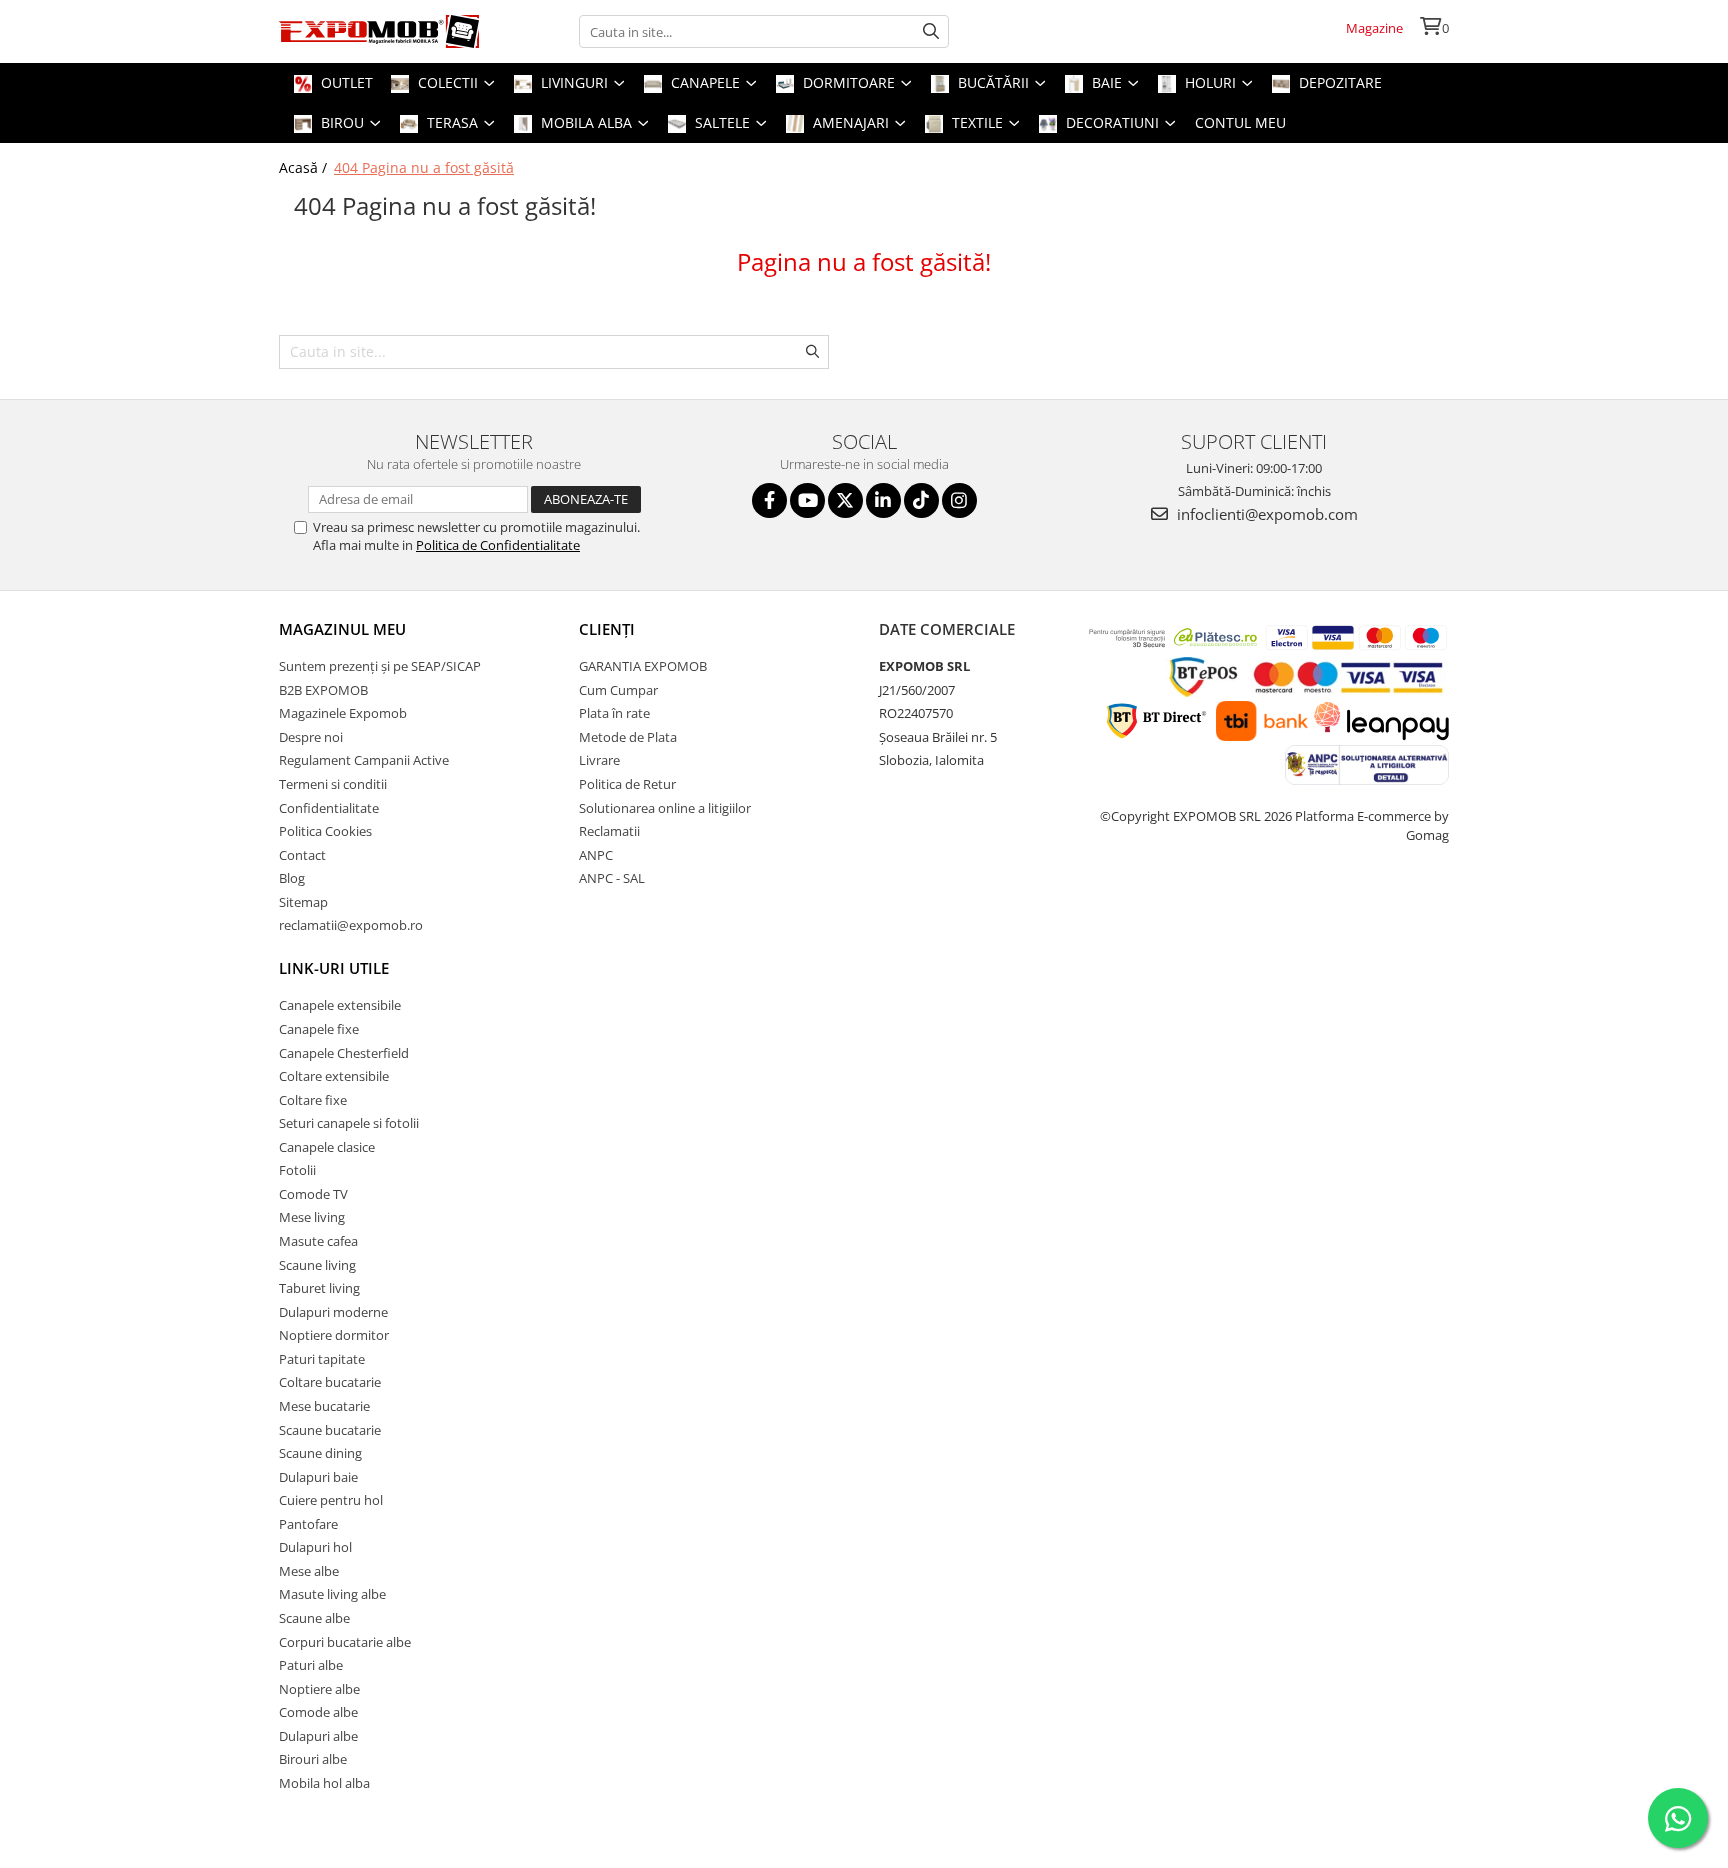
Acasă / (305, 167)
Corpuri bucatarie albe (345, 1642)
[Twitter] (845, 500)
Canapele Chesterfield (344, 1053)
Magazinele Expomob (343, 713)
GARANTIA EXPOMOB (643, 666)
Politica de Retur (627, 784)
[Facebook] (769, 500)
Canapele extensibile (340, 1005)
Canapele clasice (327, 1147)
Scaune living (317, 1265)
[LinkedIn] (883, 500)
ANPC (596, 855)
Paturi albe (311, 1665)
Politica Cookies (325, 831)
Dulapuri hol (315, 1547)
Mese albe (309, 1571)
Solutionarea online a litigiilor (665, 808)
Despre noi (311, 737)
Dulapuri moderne (333, 1312)
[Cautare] (931, 31)
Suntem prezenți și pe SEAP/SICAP (380, 666)
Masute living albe (332, 1594)
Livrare (599, 760)
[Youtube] (807, 500)
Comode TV (313, 1194)
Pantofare (308, 1524)
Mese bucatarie (324, 1406)
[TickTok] (921, 500)
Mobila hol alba (324, 1783)
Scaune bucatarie (330, 1430)
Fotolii (297, 1170)
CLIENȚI (607, 629)
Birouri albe (313, 1759)
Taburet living (319, 1288)
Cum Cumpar (618, 690)
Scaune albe (314, 1618)
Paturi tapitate (322, 1359)
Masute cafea (318, 1241)
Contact (302, 855)
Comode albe (318, 1712)
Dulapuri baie (318, 1477)
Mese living (312, 1217)
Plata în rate (614, 713)
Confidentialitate (329, 808)
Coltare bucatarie (330, 1382)
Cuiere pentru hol (331, 1500)
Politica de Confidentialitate (498, 545)
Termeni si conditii (333, 784)
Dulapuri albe (318, 1736)
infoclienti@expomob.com (1265, 514)
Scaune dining (320, 1453)
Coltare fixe (313, 1100)
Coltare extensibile (334, 1076)
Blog (292, 878)
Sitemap (303, 902)
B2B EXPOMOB (323, 690)
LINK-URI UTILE (334, 968)
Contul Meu (1240, 122)
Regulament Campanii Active (364, 760)
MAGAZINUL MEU (342, 629)
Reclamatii (609, 831)
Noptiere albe (319, 1689)
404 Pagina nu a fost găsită (424, 167)
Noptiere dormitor (334, 1335)
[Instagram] (959, 500)
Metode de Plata (628, 737)
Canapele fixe (319, 1029)
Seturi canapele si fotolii (349, 1123)
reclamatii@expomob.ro (351, 925)
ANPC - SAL (612, 878)
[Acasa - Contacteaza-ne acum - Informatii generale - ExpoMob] (379, 31)
